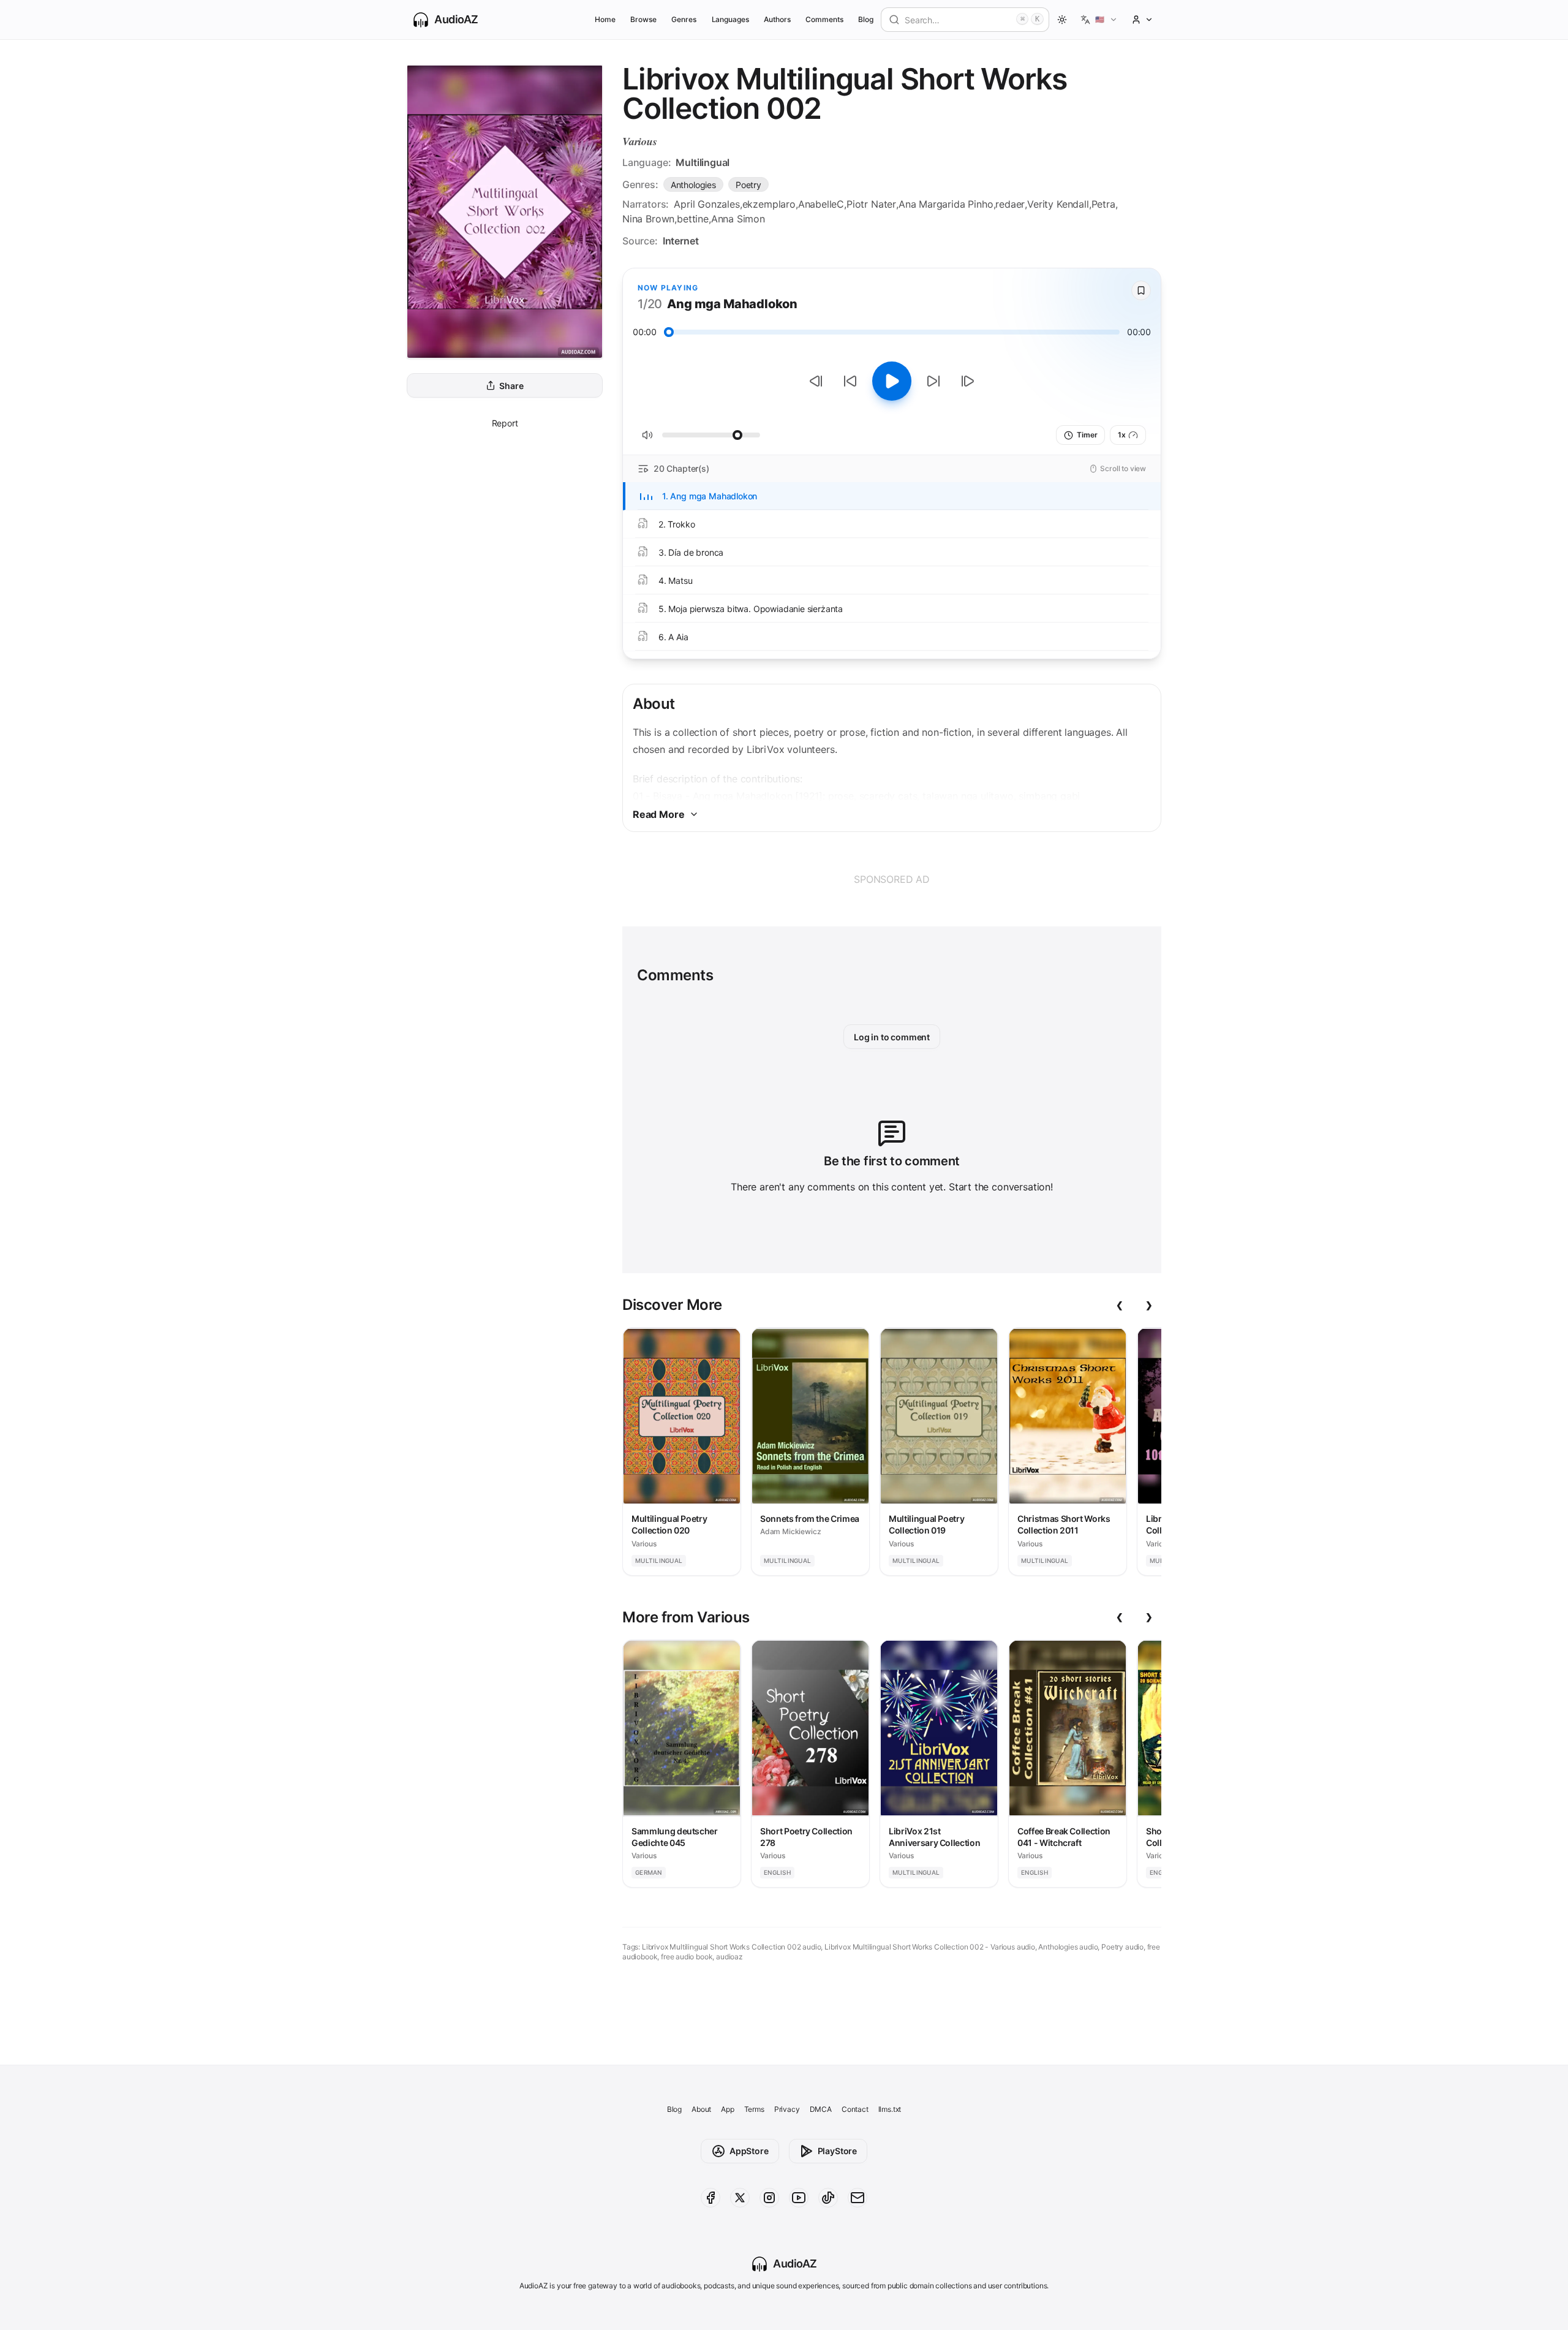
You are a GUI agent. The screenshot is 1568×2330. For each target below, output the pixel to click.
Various (640, 141)
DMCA (821, 2109)
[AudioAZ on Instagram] (769, 2198)
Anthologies (693, 185)
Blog (866, 19)
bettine (693, 219)
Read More (658, 814)
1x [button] (1122, 435)
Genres (684, 19)
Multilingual (703, 162)
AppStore (749, 2151)
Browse (643, 19)
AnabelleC (821, 204)
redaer (1010, 204)
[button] (1099, 20)
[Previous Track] (816, 381)
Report (505, 423)
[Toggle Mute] (647, 435)
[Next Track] (968, 381)
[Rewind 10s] (850, 381)
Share (511, 386)
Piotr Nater (871, 204)
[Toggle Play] (892, 381)
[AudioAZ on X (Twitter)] (740, 2198)
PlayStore (837, 2151)
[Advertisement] (892, 879)
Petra (1103, 204)
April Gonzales (707, 204)
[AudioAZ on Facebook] (710, 2198)
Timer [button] (1087, 435)
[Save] (1141, 290)
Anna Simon (738, 219)
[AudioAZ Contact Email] (858, 2198)
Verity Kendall (1058, 204)
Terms (754, 2109)
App (727, 2109)
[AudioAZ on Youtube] (799, 2198)
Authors (777, 19)
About (701, 2109)
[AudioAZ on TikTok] (828, 2198)
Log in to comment (892, 1037)
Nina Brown (648, 219)
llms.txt (890, 2109)
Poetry (748, 185)
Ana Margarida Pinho (946, 204)
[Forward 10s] (933, 381)
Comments (824, 19)
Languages (730, 19)
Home (605, 19)
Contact (855, 2109)
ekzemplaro (769, 204)
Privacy (787, 2109)
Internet (681, 241)
